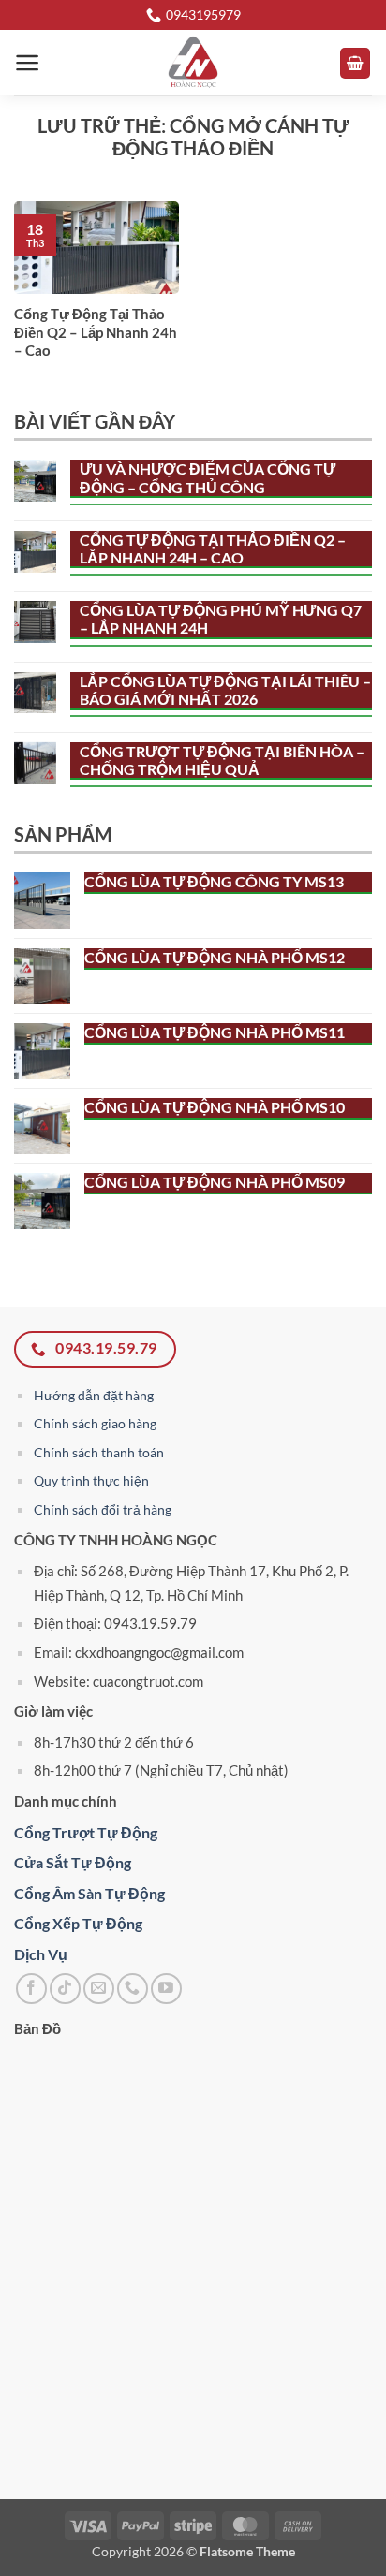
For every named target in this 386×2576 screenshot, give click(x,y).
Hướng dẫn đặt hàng (94, 1395)
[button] (28, 63)
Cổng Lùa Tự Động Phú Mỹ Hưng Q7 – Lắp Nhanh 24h (221, 619)
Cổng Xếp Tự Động (78, 1923)
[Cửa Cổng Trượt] (193, 63)
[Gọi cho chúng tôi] (133, 1989)
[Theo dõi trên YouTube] (166, 1989)
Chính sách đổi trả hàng (103, 1509)
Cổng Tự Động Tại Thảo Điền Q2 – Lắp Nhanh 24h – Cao (96, 332)
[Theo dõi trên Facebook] (31, 1989)
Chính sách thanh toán (99, 1452)
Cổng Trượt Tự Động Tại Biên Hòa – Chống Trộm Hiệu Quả (222, 760)
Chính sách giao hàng (95, 1423)
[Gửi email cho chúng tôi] (99, 1989)
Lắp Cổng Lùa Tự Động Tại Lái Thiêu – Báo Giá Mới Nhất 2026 (225, 690)
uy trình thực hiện (96, 1480)
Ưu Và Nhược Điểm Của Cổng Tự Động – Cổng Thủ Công (208, 477)
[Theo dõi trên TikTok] (65, 1989)
